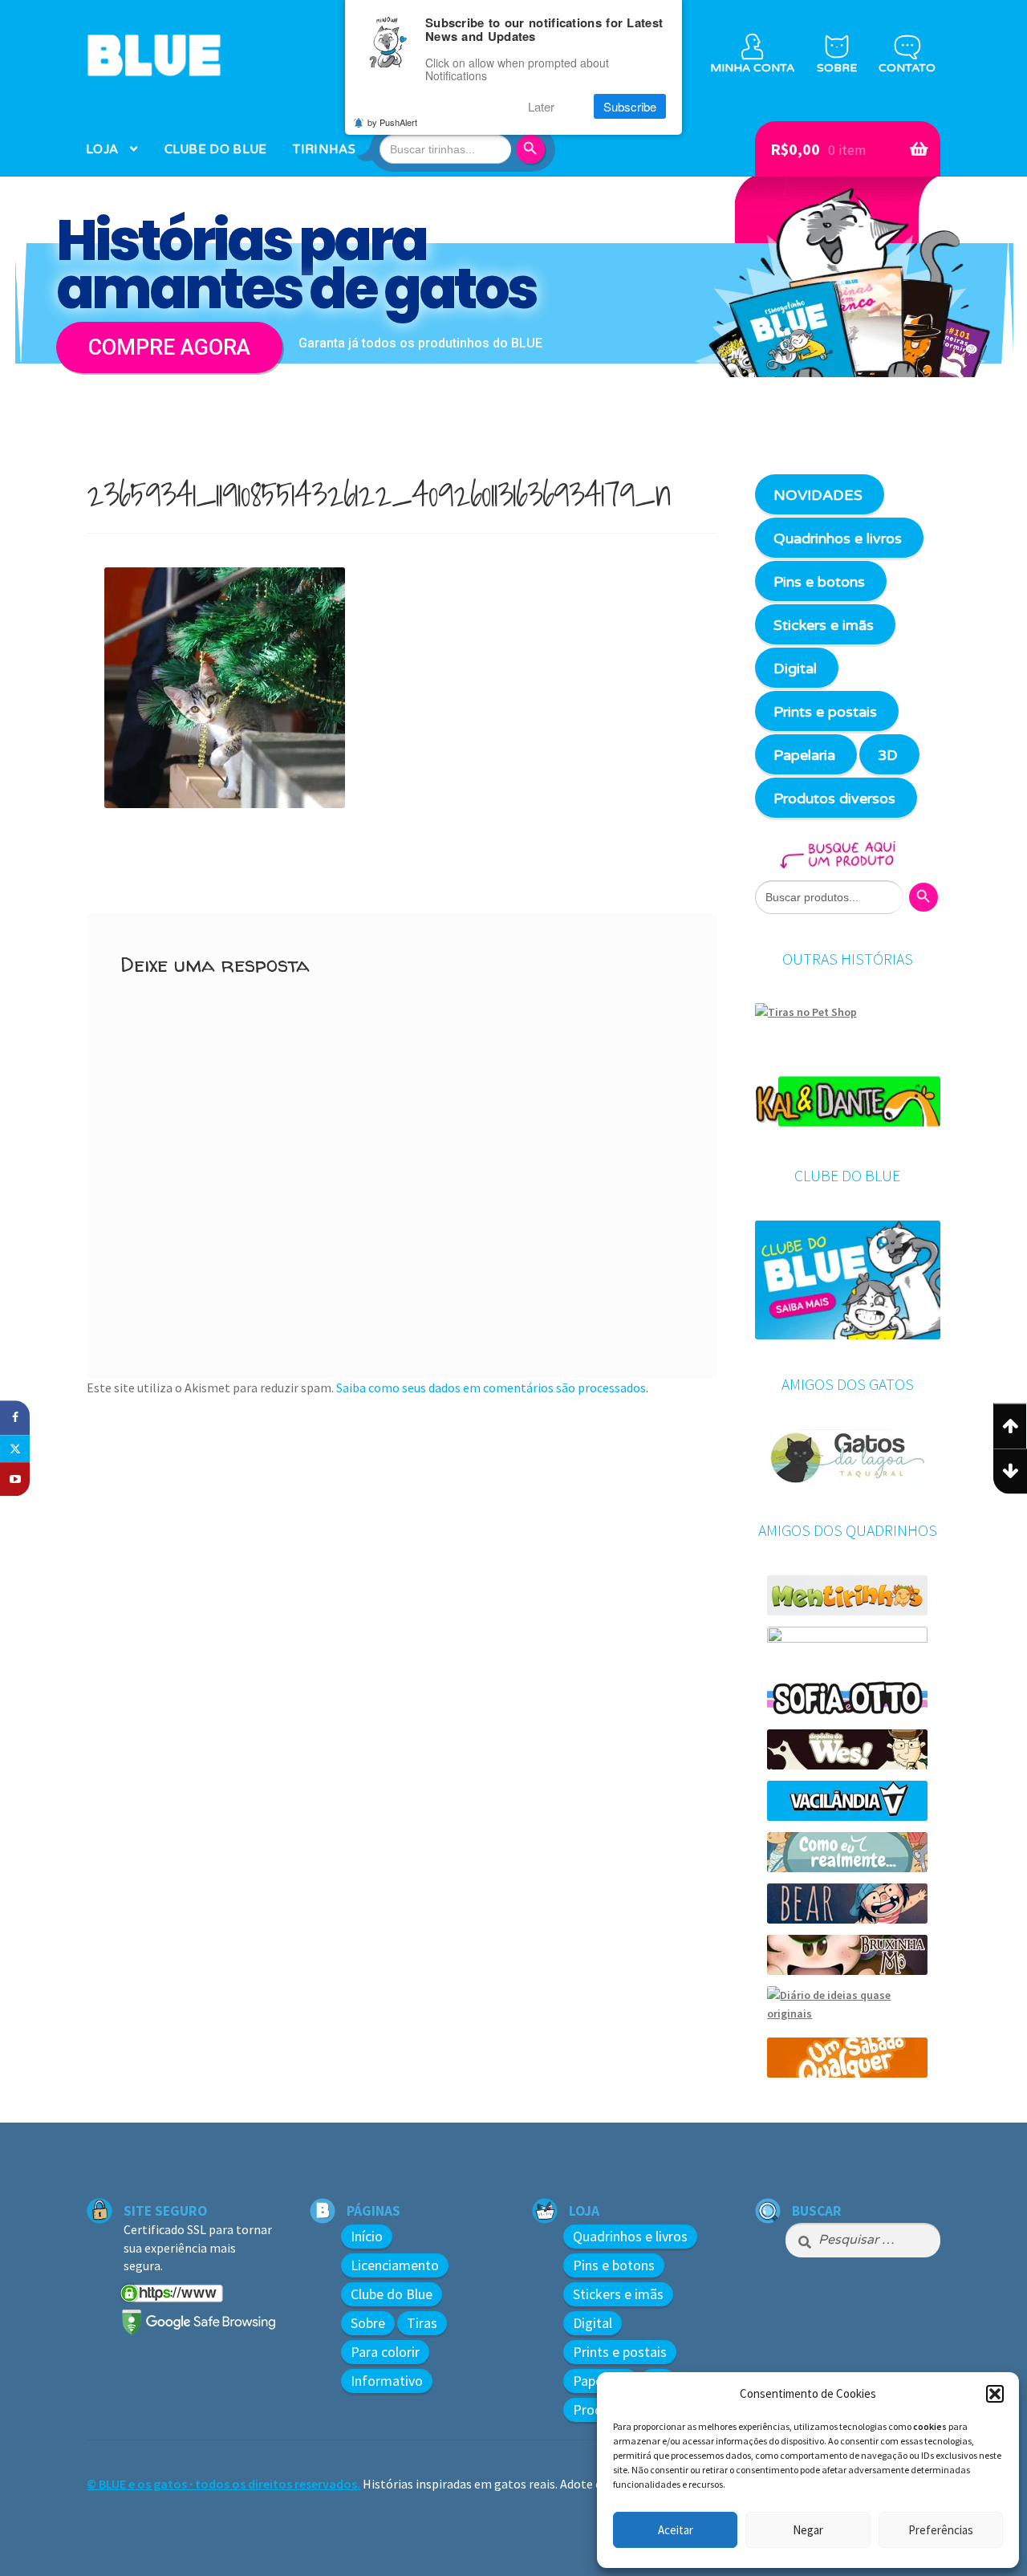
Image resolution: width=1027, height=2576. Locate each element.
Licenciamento (395, 2265)
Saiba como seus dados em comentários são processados (491, 1388)
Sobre (368, 2323)
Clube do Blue (392, 2294)
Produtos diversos (834, 798)
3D (888, 755)
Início (367, 2236)
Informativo (387, 2381)
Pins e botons (819, 582)
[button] (995, 2394)
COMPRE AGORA (169, 347)
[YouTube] (15, 1479)
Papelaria (804, 755)
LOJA (102, 149)
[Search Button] (533, 149)
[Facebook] (15, 1418)
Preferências (941, 2530)
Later (541, 106)
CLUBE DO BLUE (216, 149)
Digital (795, 668)
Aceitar (676, 2530)
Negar (808, 2530)
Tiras (422, 2323)
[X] (15, 1448)
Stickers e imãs (824, 625)
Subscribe (630, 106)
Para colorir (385, 2352)
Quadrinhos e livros (838, 538)
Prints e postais (825, 712)
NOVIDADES (818, 495)
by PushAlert (392, 122)
